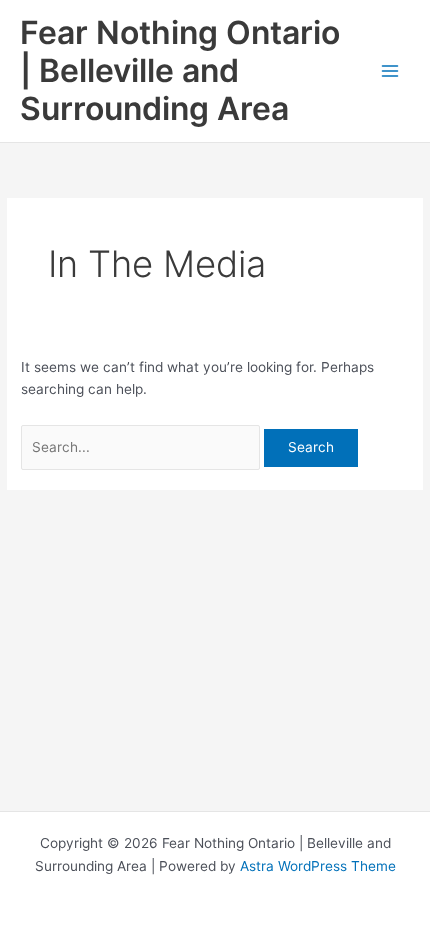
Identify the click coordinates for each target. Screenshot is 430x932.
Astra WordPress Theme (318, 866)
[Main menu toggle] (390, 71)
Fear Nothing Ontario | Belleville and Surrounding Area (180, 71)
